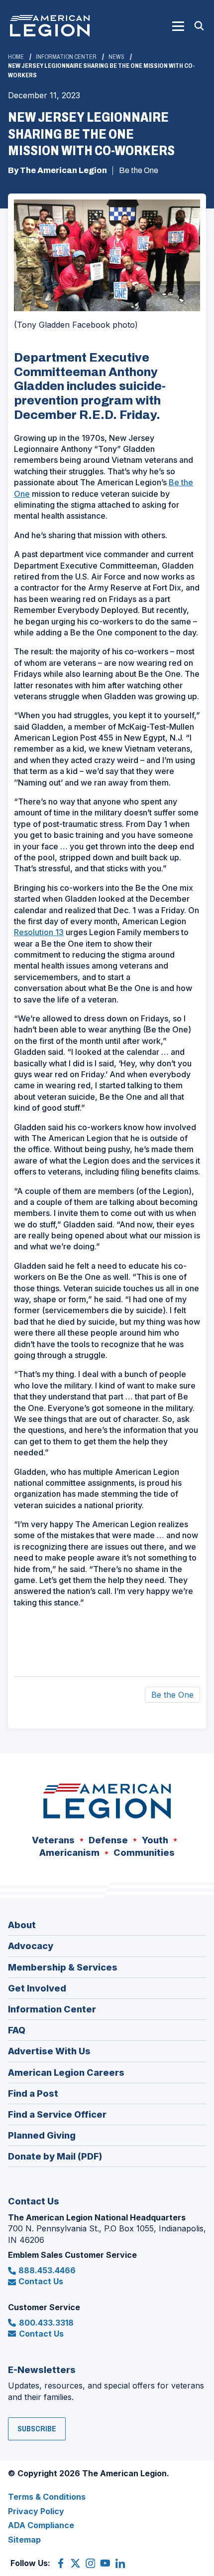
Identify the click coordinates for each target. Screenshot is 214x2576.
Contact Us (41, 2281)
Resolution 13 (39, 932)
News (116, 57)
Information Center (66, 57)
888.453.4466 (47, 2270)
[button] (178, 26)
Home (16, 57)
